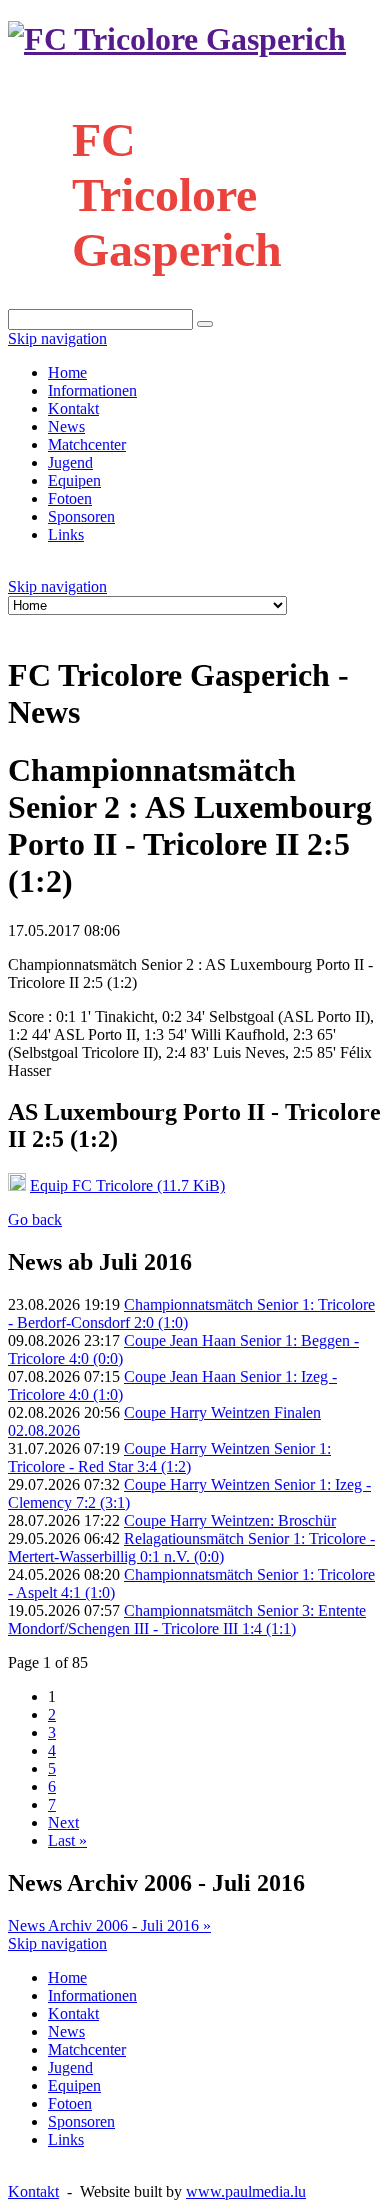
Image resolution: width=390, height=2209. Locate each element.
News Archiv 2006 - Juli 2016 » (109, 1925)
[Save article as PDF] (36, 625)
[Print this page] (16, 625)
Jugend (70, 462)
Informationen (92, 390)
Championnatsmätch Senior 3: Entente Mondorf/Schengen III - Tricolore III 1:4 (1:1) (187, 1619)
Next (63, 1822)
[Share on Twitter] (76, 625)
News (66, 426)
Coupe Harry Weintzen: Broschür (230, 1520)
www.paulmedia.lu (246, 2191)
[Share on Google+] (96, 625)
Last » (67, 1840)
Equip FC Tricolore (127, 1185)
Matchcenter (87, 444)
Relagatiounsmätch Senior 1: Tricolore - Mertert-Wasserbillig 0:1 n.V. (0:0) (191, 1547)
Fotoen (70, 498)
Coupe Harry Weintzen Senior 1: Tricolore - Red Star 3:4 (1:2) (169, 1457)
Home (67, 372)
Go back (35, 1219)
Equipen (74, 480)
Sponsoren (81, 516)
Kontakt (73, 408)
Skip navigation (57, 338)
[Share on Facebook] (56, 625)
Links (66, 534)
